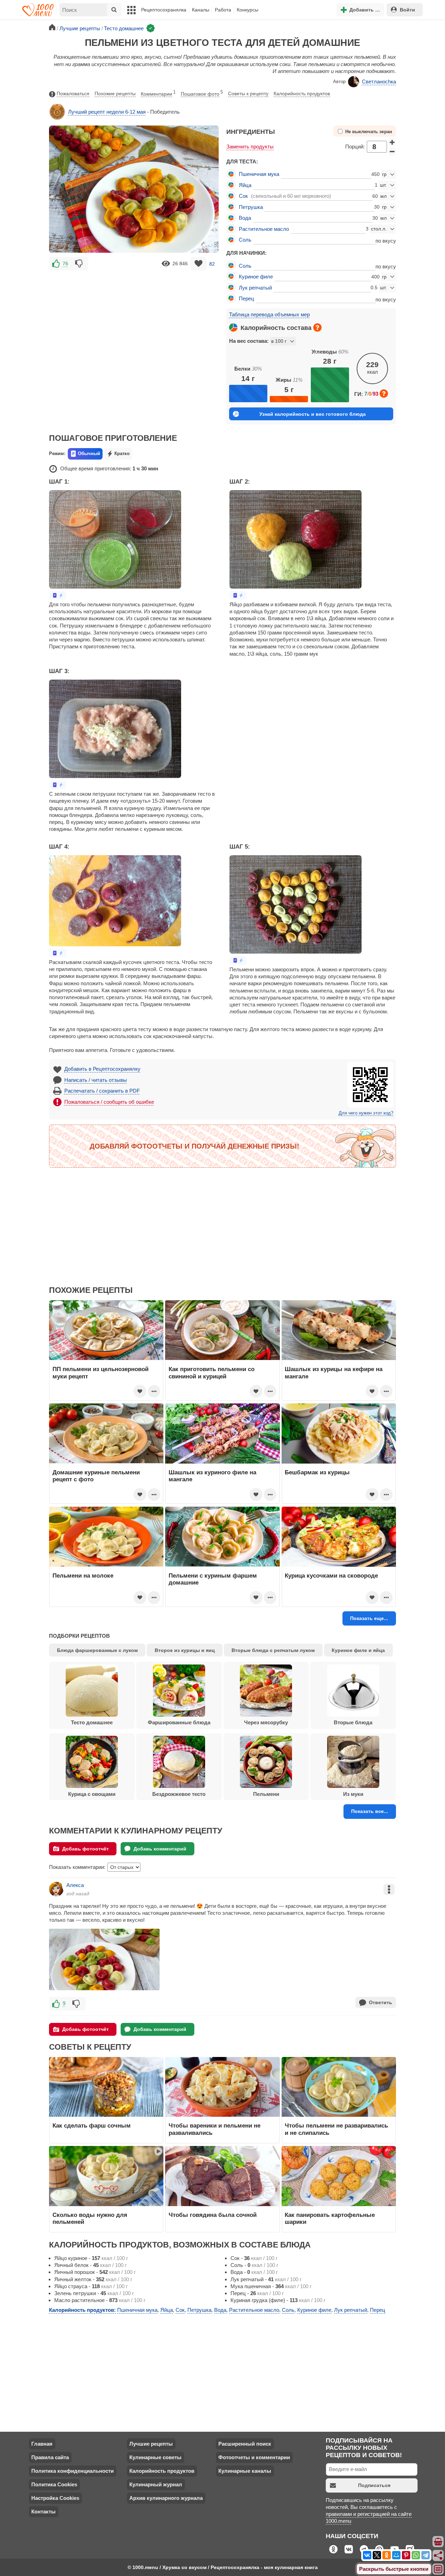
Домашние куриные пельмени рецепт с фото (96, 1476)
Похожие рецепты (115, 94)
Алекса (75, 1885)
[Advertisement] (134, 323)
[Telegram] (426, 2555)
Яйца (245, 185)
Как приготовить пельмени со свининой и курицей (212, 1372)
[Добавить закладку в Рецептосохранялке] (199, 264)
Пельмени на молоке (83, 1575)
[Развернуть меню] (438, 2569)
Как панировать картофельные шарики (330, 2218)
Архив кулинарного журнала (166, 2498)
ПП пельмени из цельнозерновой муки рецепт (100, 1372)
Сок (243, 196)
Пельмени (266, 1794)
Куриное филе (256, 277)
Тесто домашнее (92, 1722)
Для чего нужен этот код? (366, 1113)
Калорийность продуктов (302, 94)
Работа (223, 10)
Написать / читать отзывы (96, 1080)
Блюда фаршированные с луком (97, 1650)
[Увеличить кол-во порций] (392, 142)
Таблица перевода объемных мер (269, 314)
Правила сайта (50, 2457)
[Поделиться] (438, 2555)
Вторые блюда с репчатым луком (273, 1650)
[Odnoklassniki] (387, 2555)
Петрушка (251, 207)
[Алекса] (56, 1889)
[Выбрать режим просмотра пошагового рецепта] (58, 595)
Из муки (353, 1794)
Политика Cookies (54, 2484)
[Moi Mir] (396, 2555)
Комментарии (158, 93)
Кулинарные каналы (245, 2471)
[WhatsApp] (416, 2555)
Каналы (201, 10)
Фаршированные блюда (179, 1722)
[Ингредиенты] (438, 2542)
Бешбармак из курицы (317, 1472)
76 (65, 264)
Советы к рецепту (248, 94)
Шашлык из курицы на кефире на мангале (334, 1372)
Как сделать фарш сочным (92, 2125)
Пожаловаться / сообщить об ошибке (109, 1102)
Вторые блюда (353, 1722)
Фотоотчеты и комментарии (254, 2457)
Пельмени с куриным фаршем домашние (213, 1579)
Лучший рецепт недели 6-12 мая (107, 112)
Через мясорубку (266, 1722)
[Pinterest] (406, 2555)
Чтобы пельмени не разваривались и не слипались (336, 2129)
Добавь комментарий (160, 1849)
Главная (42, 2444)
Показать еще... (369, 1618)
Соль (245, 240)
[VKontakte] (367, 2555)
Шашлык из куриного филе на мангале (212, 1476)
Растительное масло (264, 229)
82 (212, 264)
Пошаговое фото (202, 93)
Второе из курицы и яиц (185, 1650)
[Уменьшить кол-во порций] (392, 152)
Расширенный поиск (245, 2444)
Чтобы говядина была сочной (213, 2215)
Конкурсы (248, 10)
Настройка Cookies (55, 2498)
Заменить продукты (250, 147)
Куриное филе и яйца (358, 1650)
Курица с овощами (92, 1794)
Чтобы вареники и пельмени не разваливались (215, 2129)
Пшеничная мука (259, 174)
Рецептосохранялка (164, 10)
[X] (377, 2555)
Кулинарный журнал (156, 2484)
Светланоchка (379, 82)
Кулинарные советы (155, 2457)
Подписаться (374, 2485)
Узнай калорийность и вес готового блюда (313, 414)
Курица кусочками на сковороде (331, 1575)
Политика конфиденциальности (72, 2471)
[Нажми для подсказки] (317, 327)
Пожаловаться (73, 94)
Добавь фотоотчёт (86, 1849)
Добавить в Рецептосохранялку (102, 1069)
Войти (407, 10)
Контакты (43, 2512)
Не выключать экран (369, 132)
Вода (245, 218)
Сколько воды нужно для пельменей (90, 2218)
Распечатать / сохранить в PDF (102, 1091)
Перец (246, 298)
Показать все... (370, 1811)
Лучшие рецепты (151, 2444)
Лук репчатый (255, 288)
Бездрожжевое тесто (179, 1794)
